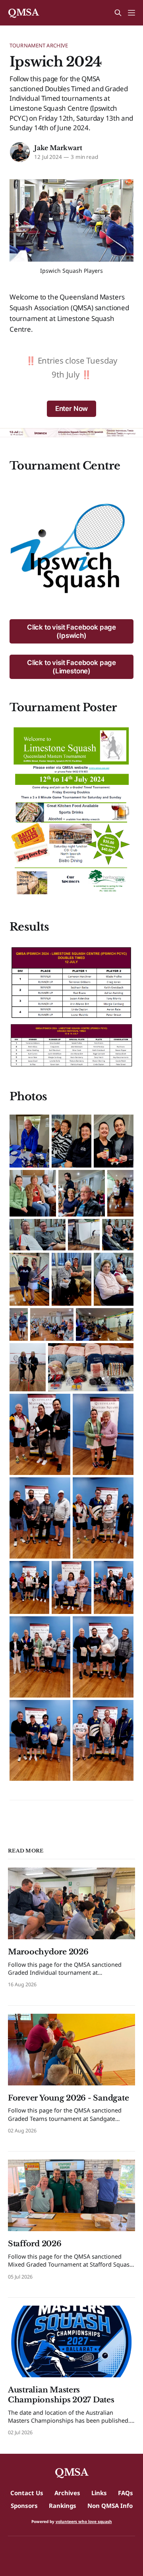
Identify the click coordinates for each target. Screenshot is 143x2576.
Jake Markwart (58, 148)
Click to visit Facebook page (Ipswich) (71, 631)
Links (99, 2493)
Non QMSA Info (110, 2506)
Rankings (63, 2506)
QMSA (23, 13)
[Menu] (131, 13)
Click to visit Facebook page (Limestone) (71, 667)
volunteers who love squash (84, 2521)
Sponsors (24, 2506)
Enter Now (71, 409)
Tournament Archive (39, 45)
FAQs (126, 2493)
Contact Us (27, 2493)
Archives (67, 2493)
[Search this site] (118, 13)
